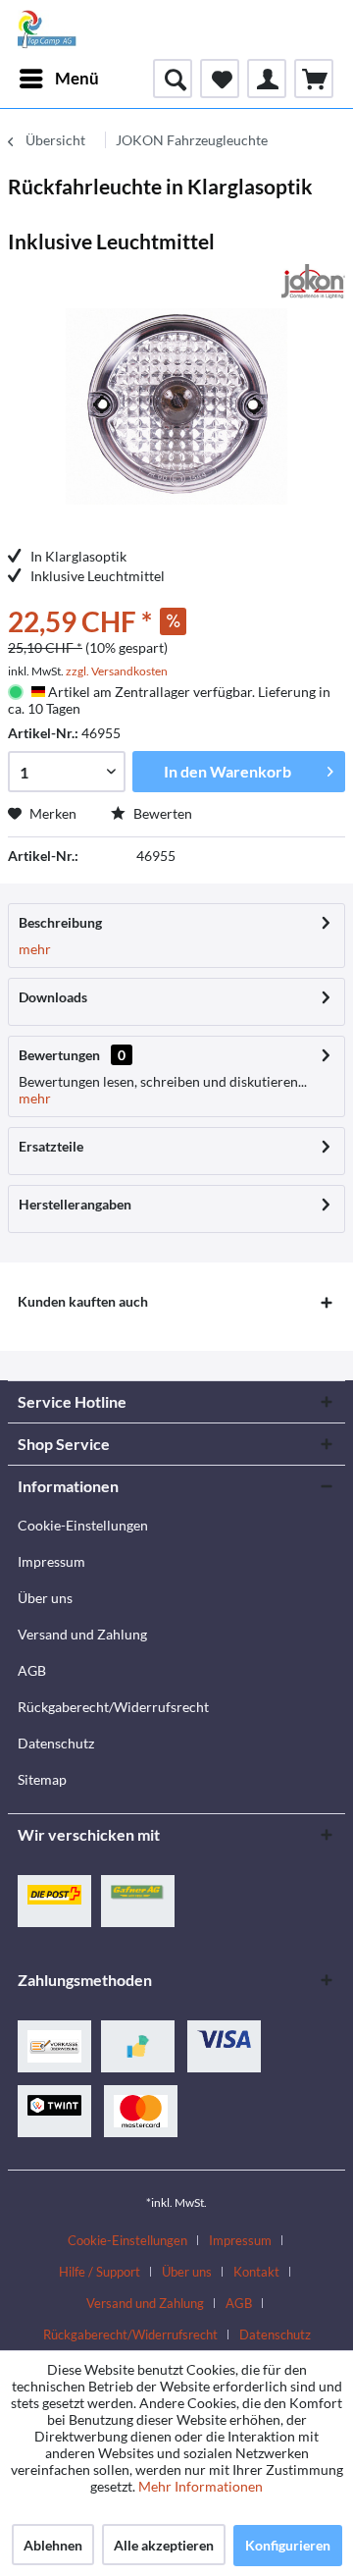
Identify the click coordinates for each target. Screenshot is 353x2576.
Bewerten (161, 813)
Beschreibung (60, 922)
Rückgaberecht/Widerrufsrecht (113, 1707)
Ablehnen (53, 2545)
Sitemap (42, 1779)
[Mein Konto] (267, 79)
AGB (32, 1670)
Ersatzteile (51, 1146)
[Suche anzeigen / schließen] (173, 79)
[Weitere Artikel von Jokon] (313, 281)
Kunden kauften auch (83, 1301)
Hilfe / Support (100, 2272)
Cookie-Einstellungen (83, 1525)
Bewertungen (59, 1055)
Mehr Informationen (201, 2486)
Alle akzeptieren (164, 2545)
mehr (35, 949)
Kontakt (256, 2272)
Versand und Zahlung (82, 1634)
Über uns (45, 1598)
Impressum (51, 1561)
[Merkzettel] (220, 79)
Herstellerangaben (75, 1204)
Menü (77, 78)
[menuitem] (58, 79)
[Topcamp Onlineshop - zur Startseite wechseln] (47, 29)
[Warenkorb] (314, 79)
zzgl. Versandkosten (117, 671)
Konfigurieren (288, 2545)
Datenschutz (56, 1743)
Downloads (53, 997)
